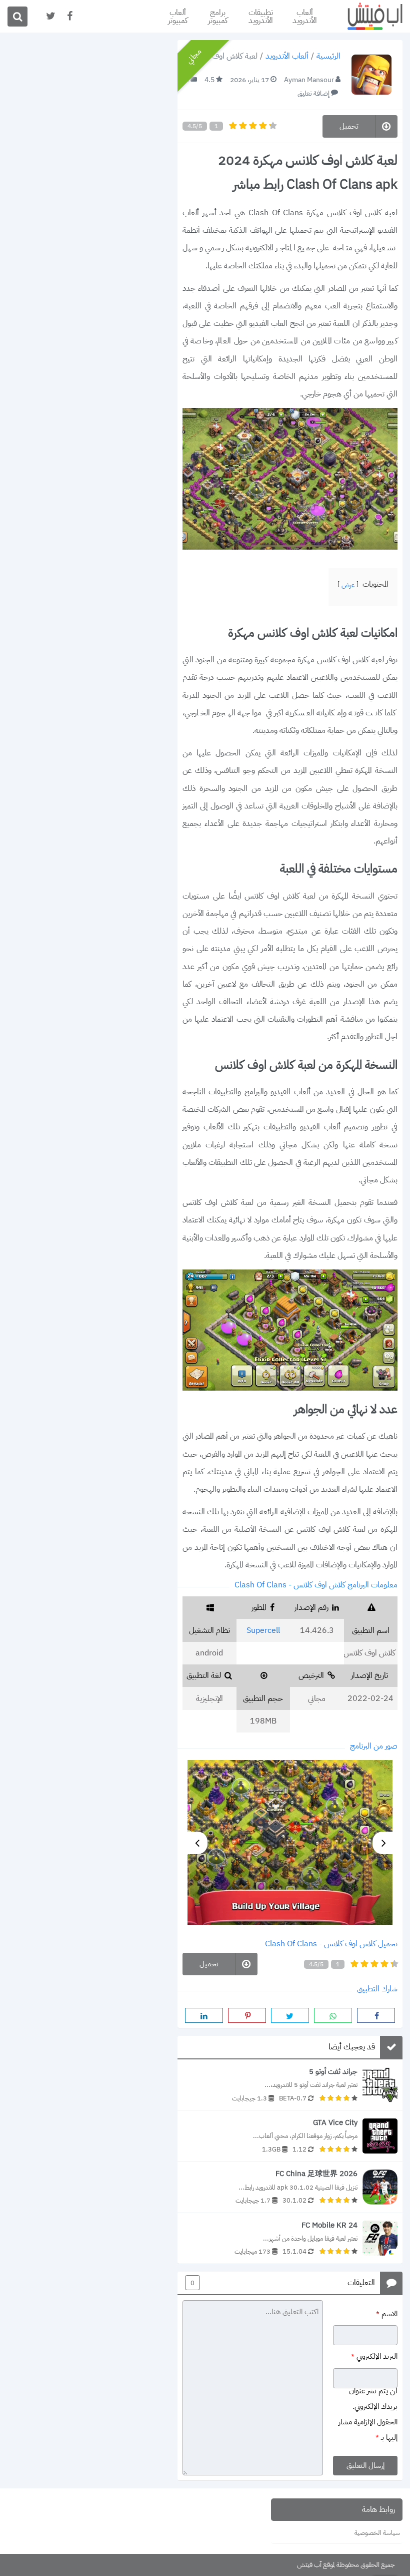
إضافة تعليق (313, 93)
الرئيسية (328, 57)
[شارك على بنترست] (247, 2015)
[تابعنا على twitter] (50, 16)
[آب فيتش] (367, 16)
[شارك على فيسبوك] (376, 2015)
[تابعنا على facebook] (69, 16)
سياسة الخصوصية (377, 2533)
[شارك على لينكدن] (204, 2015)
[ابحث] (17, 17)
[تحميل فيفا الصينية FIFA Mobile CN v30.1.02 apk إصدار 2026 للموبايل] (290, 2187)
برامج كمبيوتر (218, 17)
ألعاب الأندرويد (305, 17)
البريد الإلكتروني (374, 2356)
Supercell (263, 1630)
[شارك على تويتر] (290, 2015)
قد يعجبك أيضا (352, 2047)
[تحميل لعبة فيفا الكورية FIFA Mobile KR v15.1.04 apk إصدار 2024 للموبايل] (290, 2238)
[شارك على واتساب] (333, 2015)
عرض (348, 585)
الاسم (387, 2313)
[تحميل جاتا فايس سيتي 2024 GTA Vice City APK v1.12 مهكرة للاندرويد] (290, 2136)
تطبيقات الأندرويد (261, 17)
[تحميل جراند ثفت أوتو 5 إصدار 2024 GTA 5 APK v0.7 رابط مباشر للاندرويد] (290, 2085)
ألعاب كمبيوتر (178, 17)
